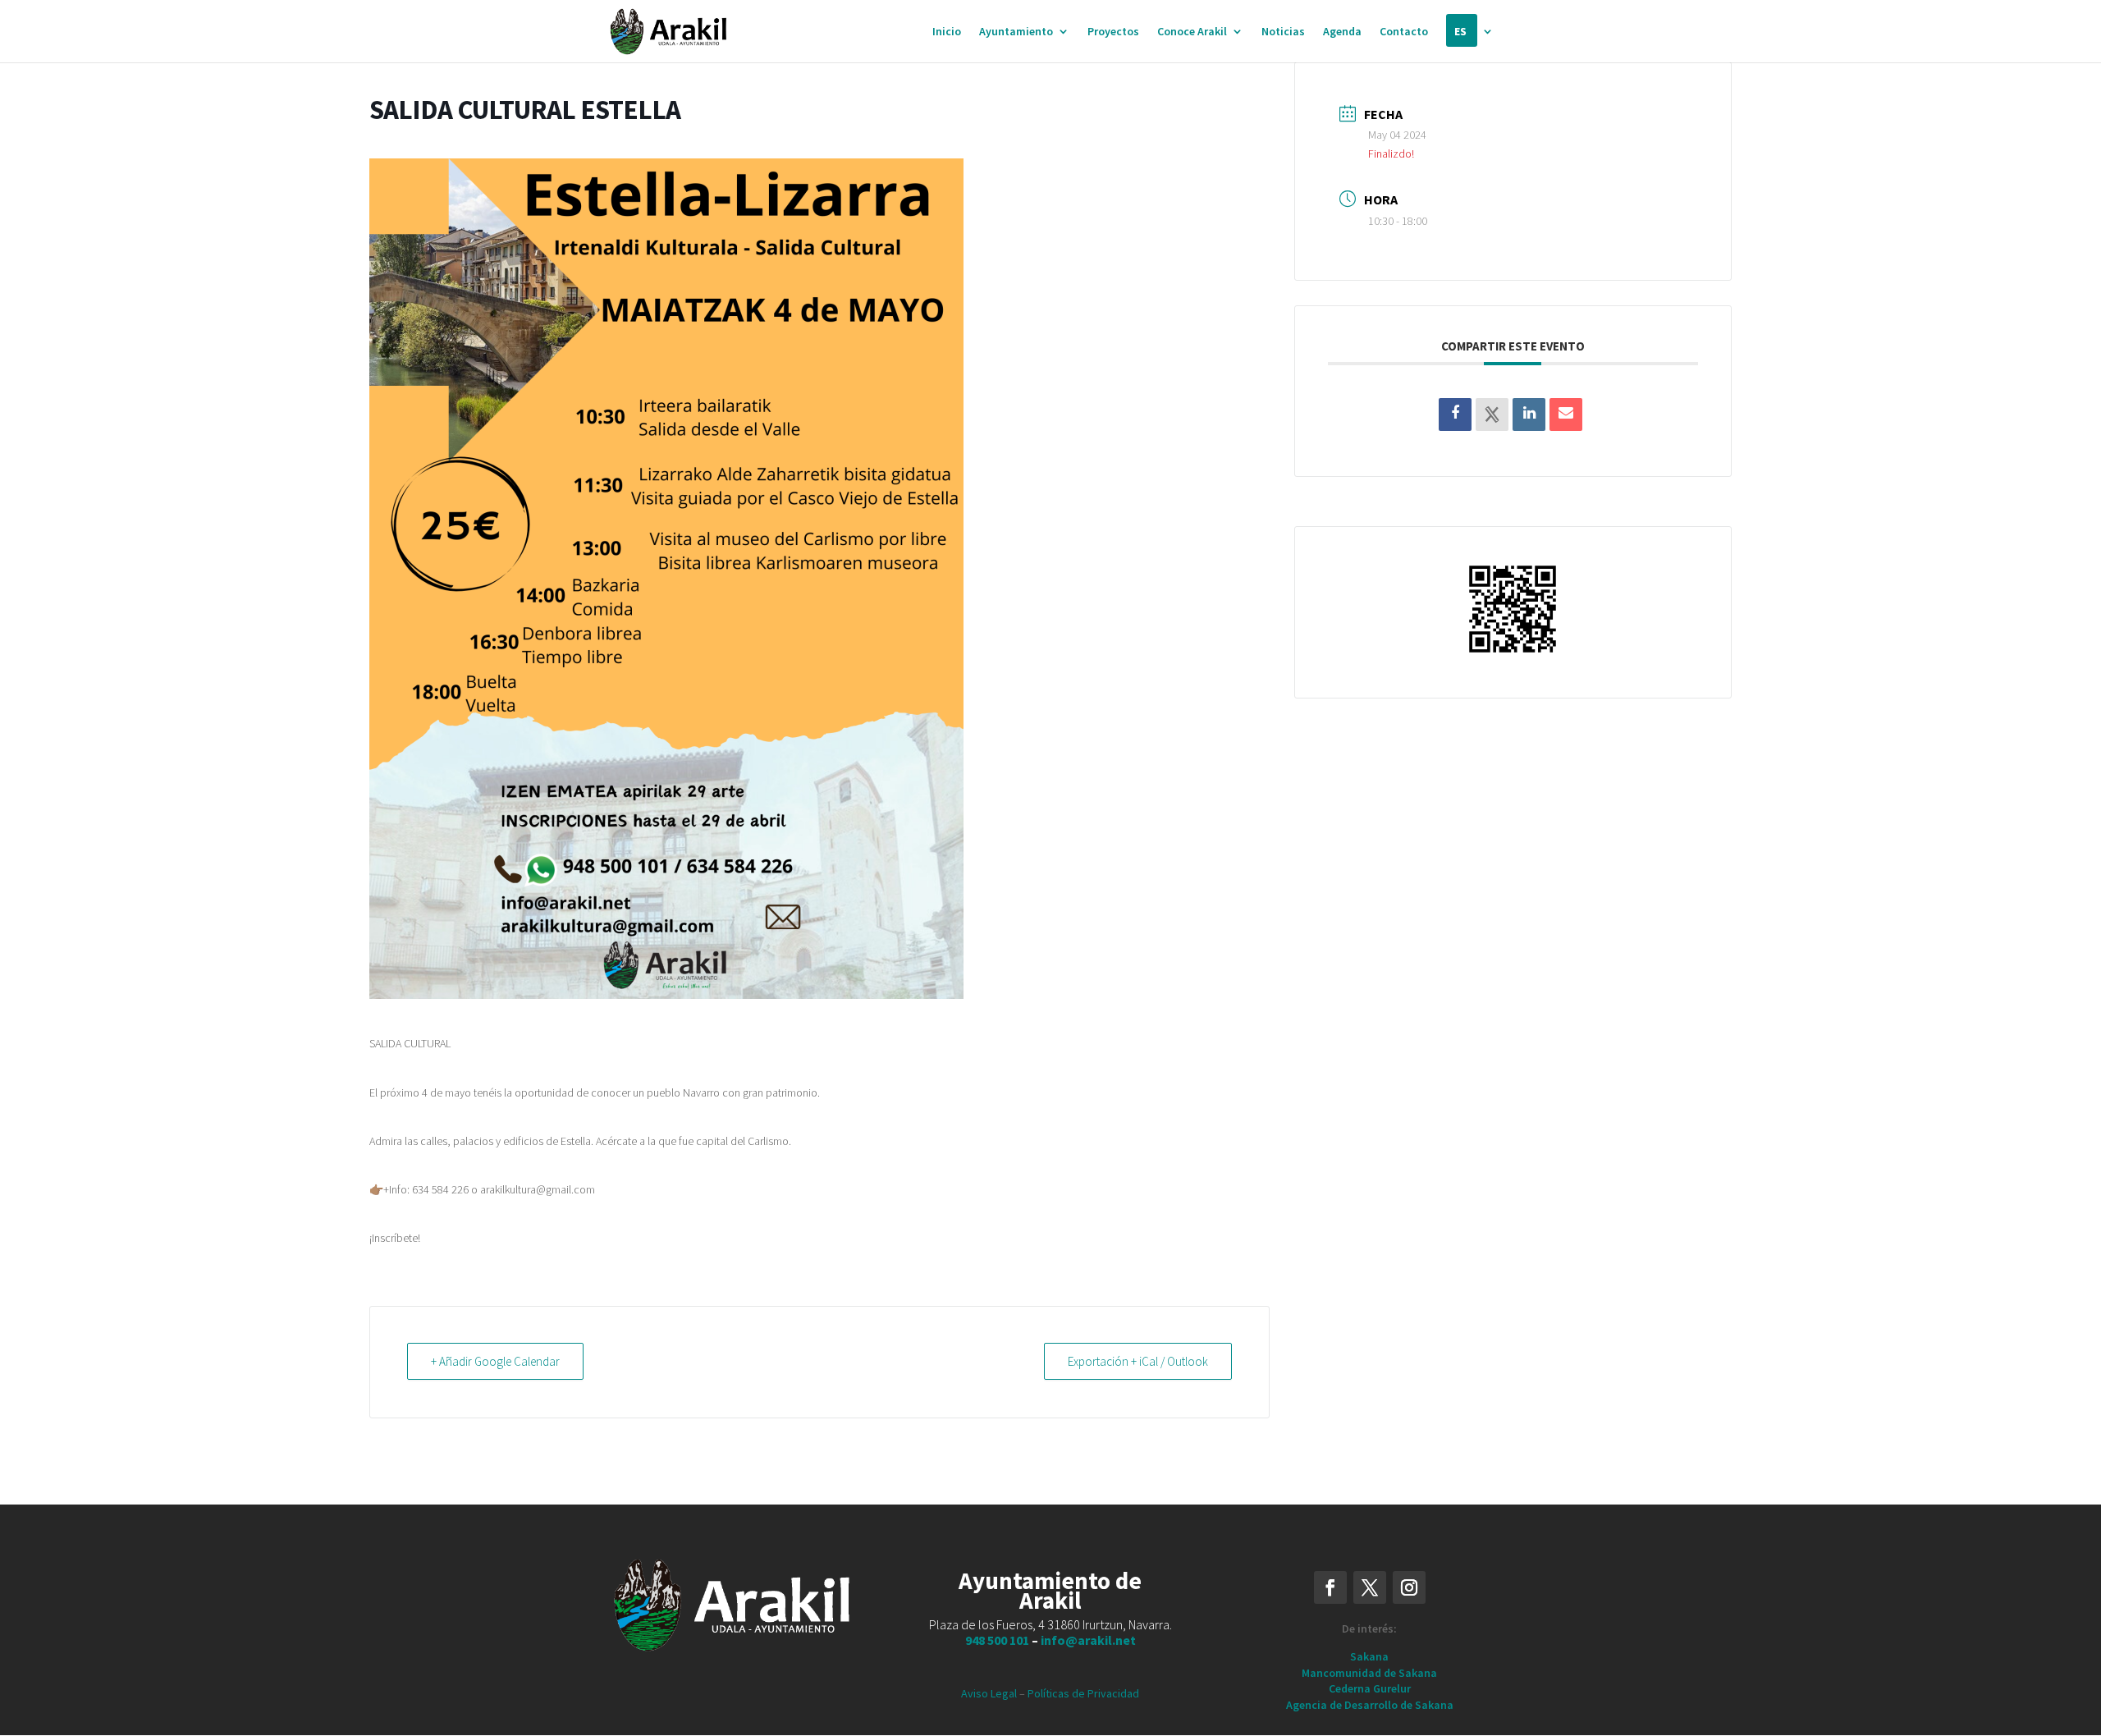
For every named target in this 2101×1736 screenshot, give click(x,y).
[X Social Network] (1492, 415)
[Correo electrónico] (1566, 415)
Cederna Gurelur (1370, 1688)
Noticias (1283, 32)
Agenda (1342, 32)
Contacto (1404, 32)
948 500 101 (997, 1640)
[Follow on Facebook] (1330, 1587)
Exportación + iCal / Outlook (1138, 1361)
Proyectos (1113, 32)
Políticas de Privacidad (1083, 1693)
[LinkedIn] (1529, 415)
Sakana (1369, 1656)
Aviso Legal (989, 1693)
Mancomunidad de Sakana (1369, 1673)
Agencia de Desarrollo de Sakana (1370, 1705)
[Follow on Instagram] (1409, 1587)
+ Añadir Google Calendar (495, 1361)
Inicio (947, 32)
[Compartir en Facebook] (1455, 415)
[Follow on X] (1370, 1587)
